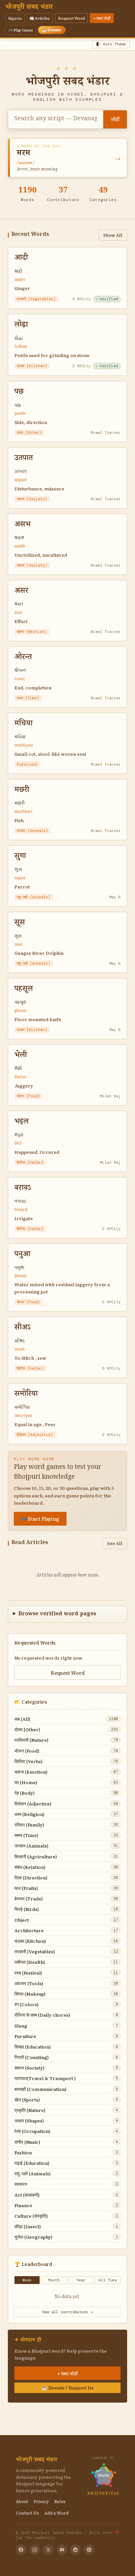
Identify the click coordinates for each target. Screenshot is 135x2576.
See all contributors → (67, 2312)
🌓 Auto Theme (111, 44)
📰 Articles (40, 18)
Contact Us (27, 2513)
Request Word (71, 18)
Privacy (41, 2501)
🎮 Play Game (21, 30)
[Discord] (62, 2550)
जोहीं (115, 119)
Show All (113, 235)
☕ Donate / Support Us (68, 2388)
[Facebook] (21, 2550)
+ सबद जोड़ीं (102, 18)
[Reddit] (75, 2550)
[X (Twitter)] (48, 2550)
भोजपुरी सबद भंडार (29, 8)
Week (27, 2280)
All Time (108, 2280)
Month (54, 2280)
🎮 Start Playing (40, 1519)
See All (115, 1543)
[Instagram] (35, 2550)
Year (81, 2280)
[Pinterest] (89, 2550)
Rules (60, 2501)
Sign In (15, 18)
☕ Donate (52, 30)
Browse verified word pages (57, 1614)
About (22, 2501)
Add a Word (56, 2513)
